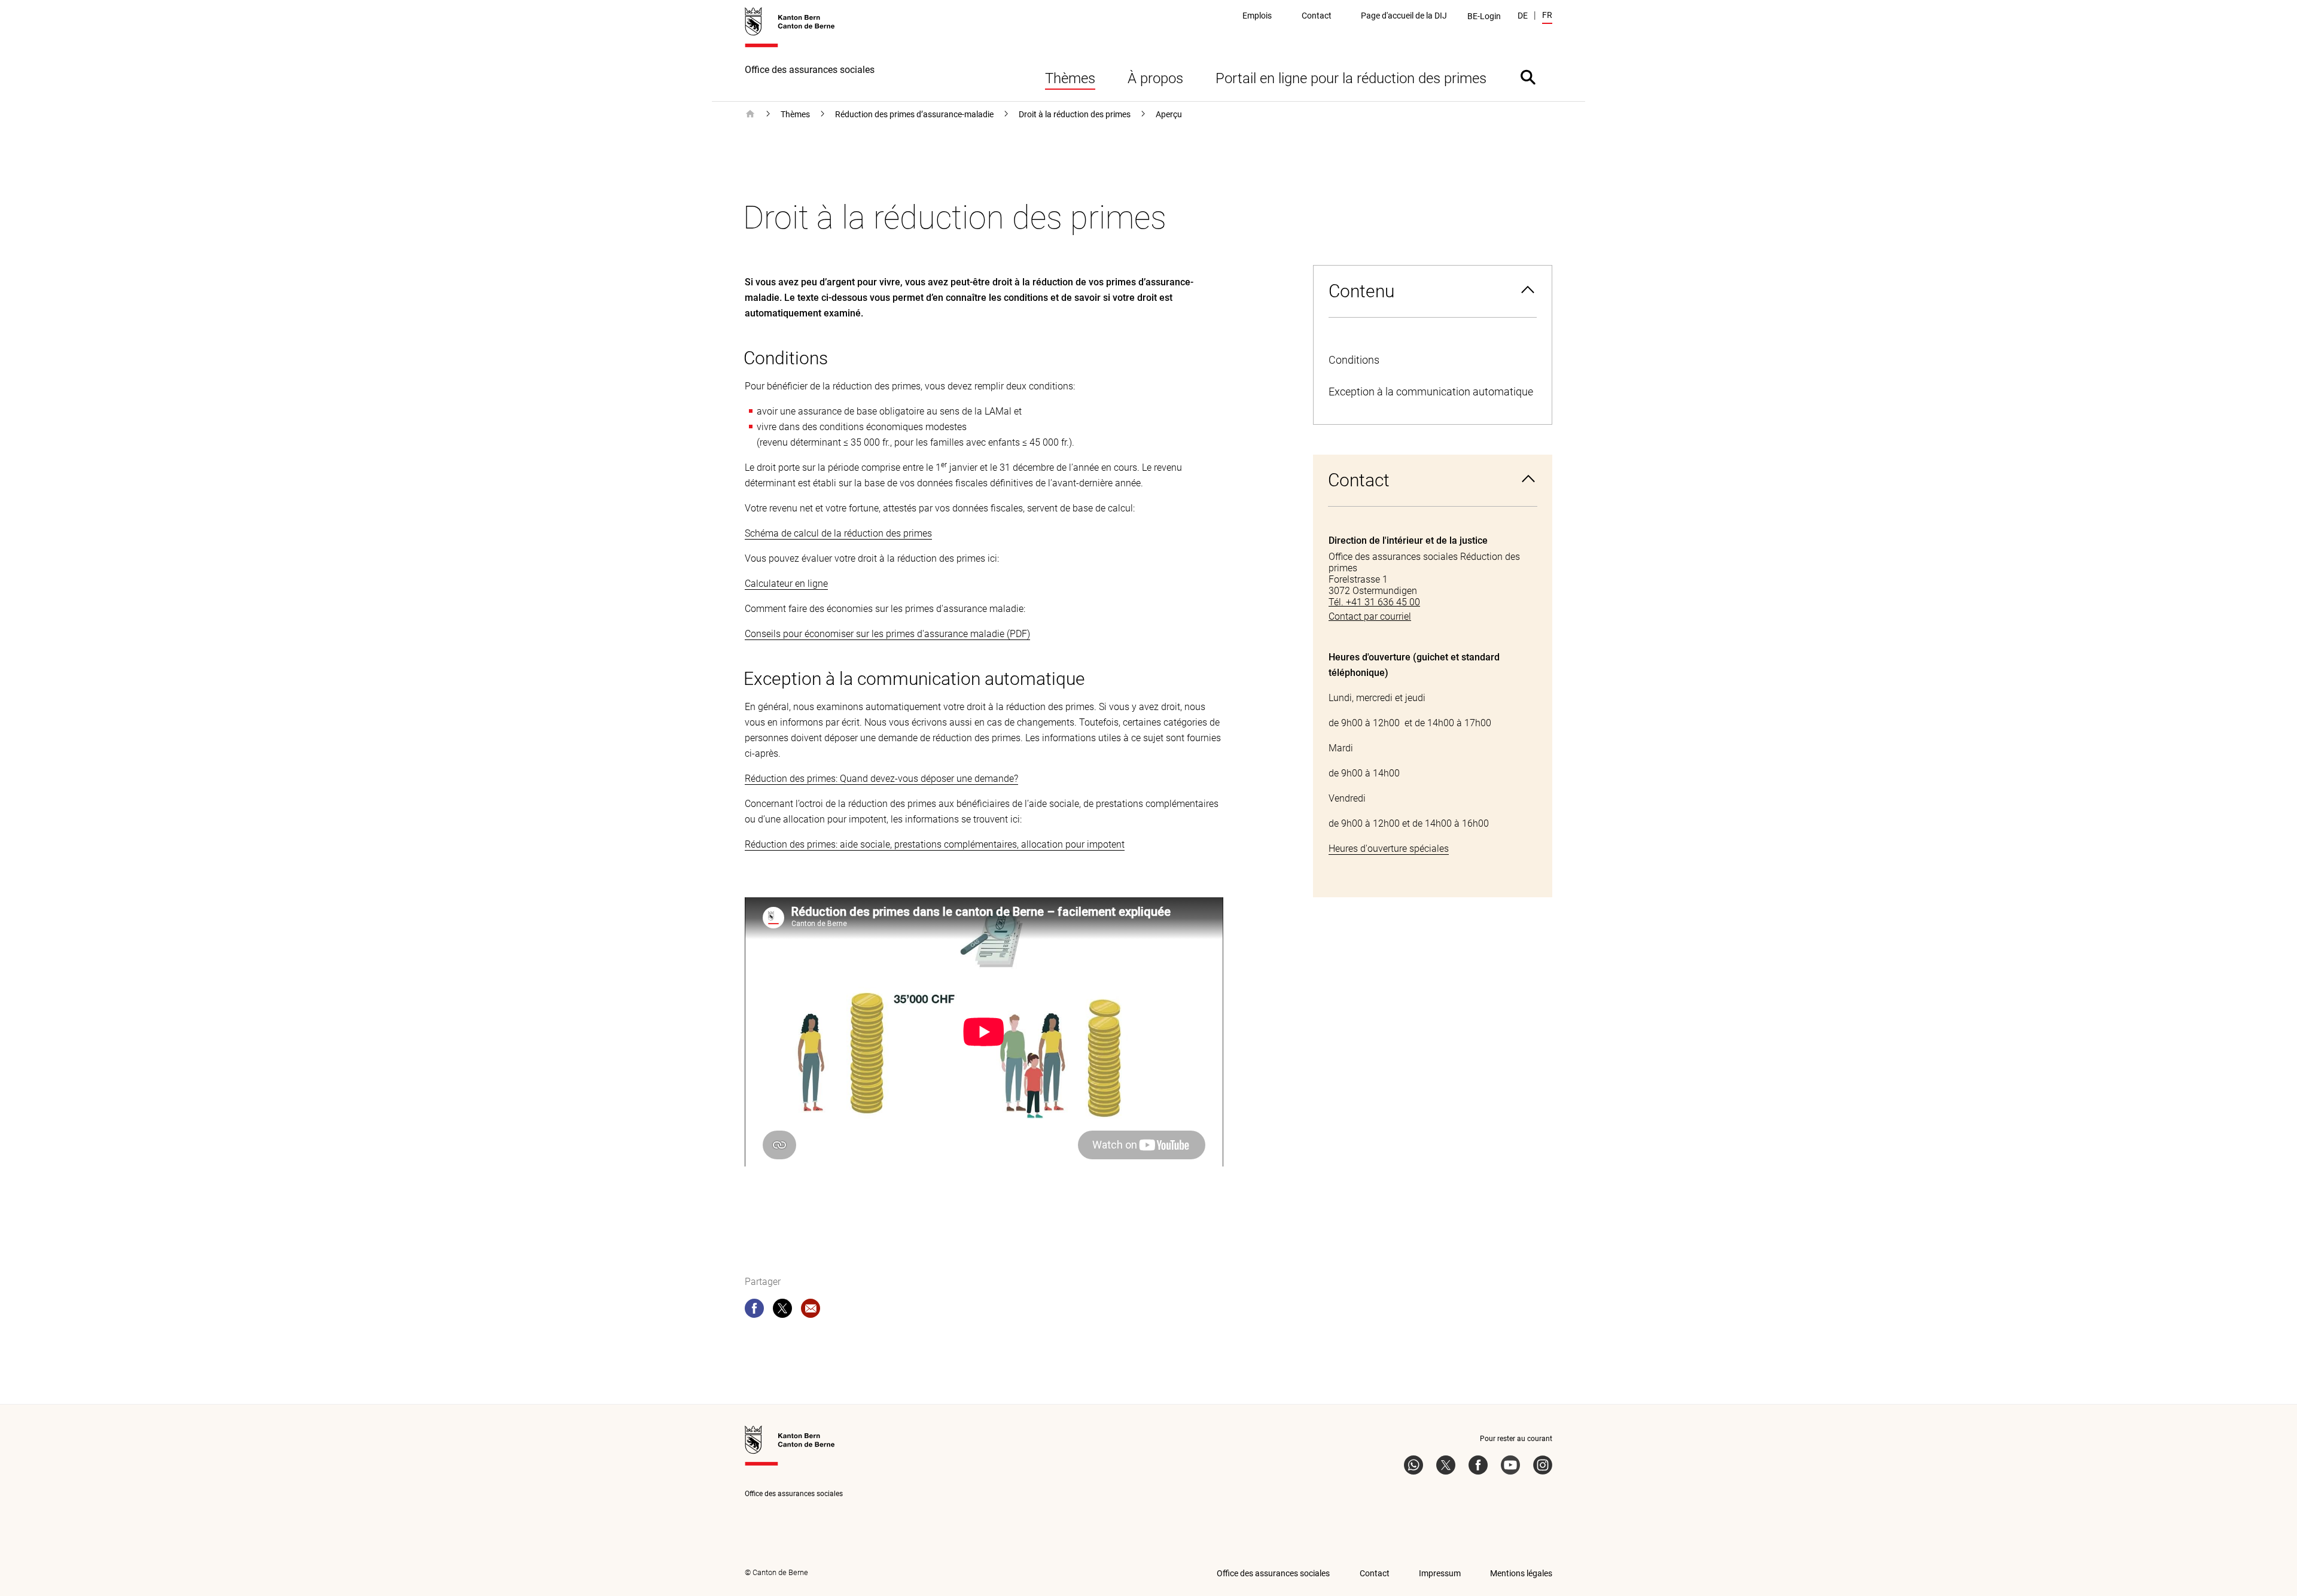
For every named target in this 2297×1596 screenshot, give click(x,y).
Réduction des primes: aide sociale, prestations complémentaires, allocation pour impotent (935, 844)
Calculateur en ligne (786, 584)
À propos (1155, 78)
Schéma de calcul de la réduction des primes (838, 533)
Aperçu (1169, 114)
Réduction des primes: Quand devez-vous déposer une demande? (881, 779)
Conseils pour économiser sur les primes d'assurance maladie (875, 634)
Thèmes (1070, 78)
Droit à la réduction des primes (1075, 114)
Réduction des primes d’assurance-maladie (914, 114)
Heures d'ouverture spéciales (1389, 849)
